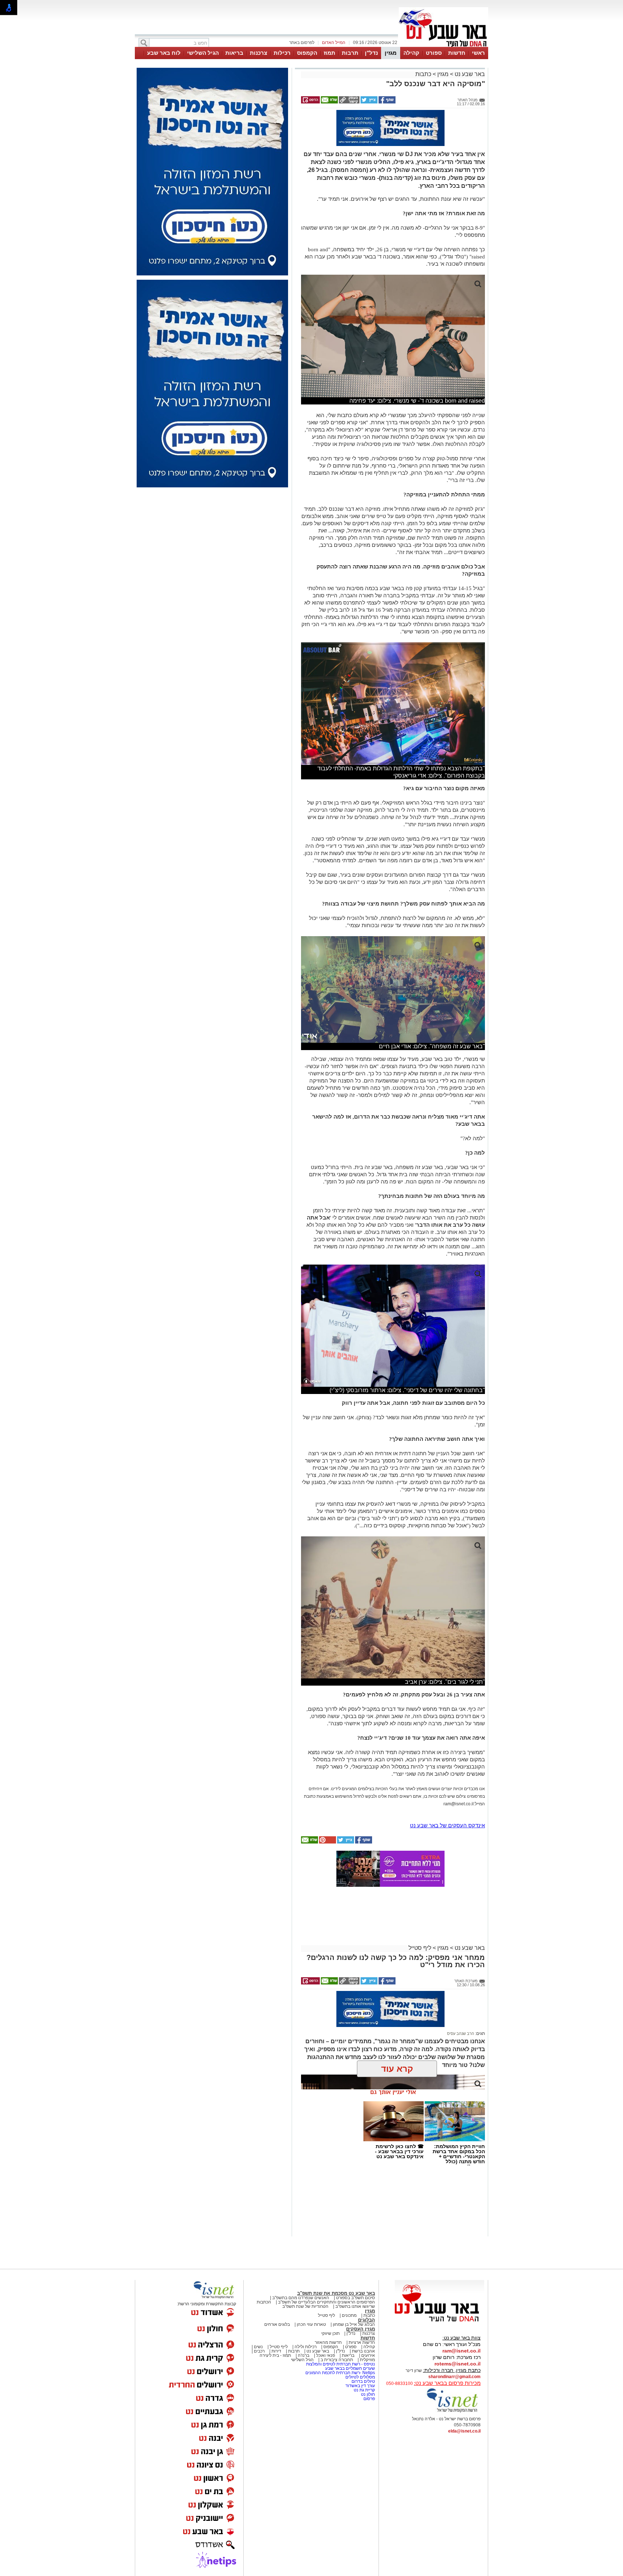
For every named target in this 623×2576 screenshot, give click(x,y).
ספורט (434, 53)
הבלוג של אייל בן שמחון (354, 2324)
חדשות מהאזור (328, 2342)
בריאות (234, 53)
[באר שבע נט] (439, 2322)
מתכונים (349, 2315)
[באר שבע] (443, 46)
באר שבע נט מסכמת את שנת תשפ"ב (336, 2293)
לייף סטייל (279, 2347)
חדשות (457, 53)
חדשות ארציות (362, 2342)
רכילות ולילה (306, 2347)
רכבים (259, 2351)
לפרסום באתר (302, 43)
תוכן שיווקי (330, 2333)
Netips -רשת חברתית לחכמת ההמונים (340, 2373)
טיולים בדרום (363, 2381)
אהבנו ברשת (363, 2351)
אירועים (368, 2355)
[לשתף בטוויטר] (368, 102)
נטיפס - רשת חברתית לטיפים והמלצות (341, 2364)
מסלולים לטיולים (360, 2377)
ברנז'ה (304, 2355)
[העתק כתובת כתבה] (349, 102)
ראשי (478, 53)
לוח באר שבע (164, 53)
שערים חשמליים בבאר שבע (350, 2368)
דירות (276, 2351)
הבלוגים (366, 2320)
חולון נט (367, 2394)
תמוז (330, 53)
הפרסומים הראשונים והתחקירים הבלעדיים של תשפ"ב (326, 2302)
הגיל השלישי (203, 53)
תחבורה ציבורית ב (337, 2360)
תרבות (350, 53)
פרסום (369, 2399)
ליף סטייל (420, 1948)
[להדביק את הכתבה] (327, 1842)
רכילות (282, 53)
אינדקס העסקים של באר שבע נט (447, 1825)
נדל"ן (371, 53)
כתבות (423, 74)
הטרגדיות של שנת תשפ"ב (305, 2306)
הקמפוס (307, 53)
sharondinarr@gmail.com (454, 2377)
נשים (258, 2347)
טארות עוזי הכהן (311, 2324)
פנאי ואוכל (326, 2355)
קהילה (411, 53)
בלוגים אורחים (277, 2324)
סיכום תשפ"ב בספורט (355, 2298)
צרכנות (259, 53)
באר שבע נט (469, 74)
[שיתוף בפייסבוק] (386, 102)
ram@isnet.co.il (461, 2351)
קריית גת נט (364, 2390)
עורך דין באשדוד (360, 2386)
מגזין (391, 53)
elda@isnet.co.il (464, 2431)
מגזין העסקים (361, 2329)
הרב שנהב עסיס (461, 2033)
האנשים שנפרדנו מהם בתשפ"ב (301, 2298)
